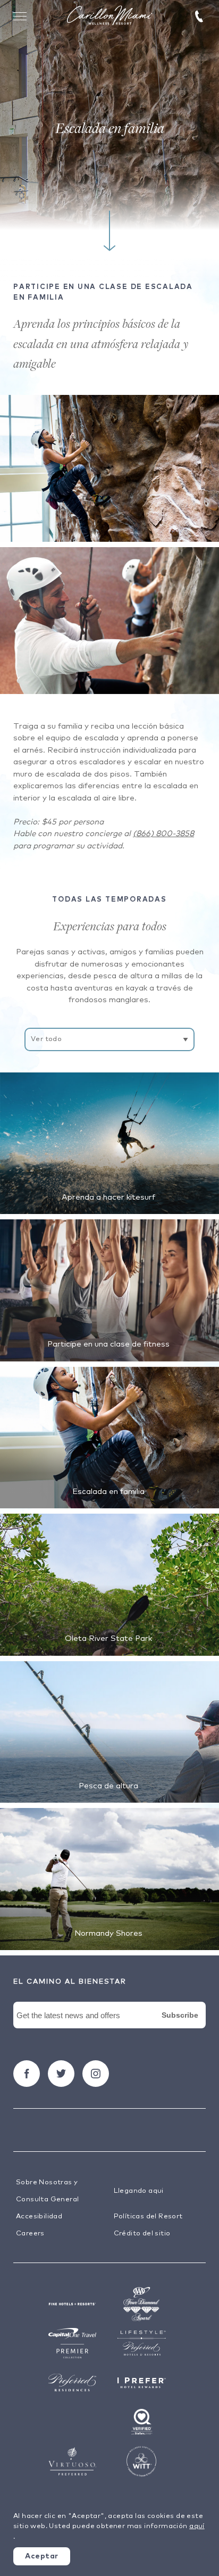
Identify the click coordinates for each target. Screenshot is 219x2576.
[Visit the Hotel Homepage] (109, 16)
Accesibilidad (39, 2216)
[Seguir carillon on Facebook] (27, 2074)
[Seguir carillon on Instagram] (96, 2074)
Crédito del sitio (142, 2234)
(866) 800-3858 (163, 834)
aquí (197, 2526)
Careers (30, 2234)
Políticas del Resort (148, 2216)
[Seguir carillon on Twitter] (61, 2074)
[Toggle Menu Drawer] (20, 16)
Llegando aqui (139, 2191)
